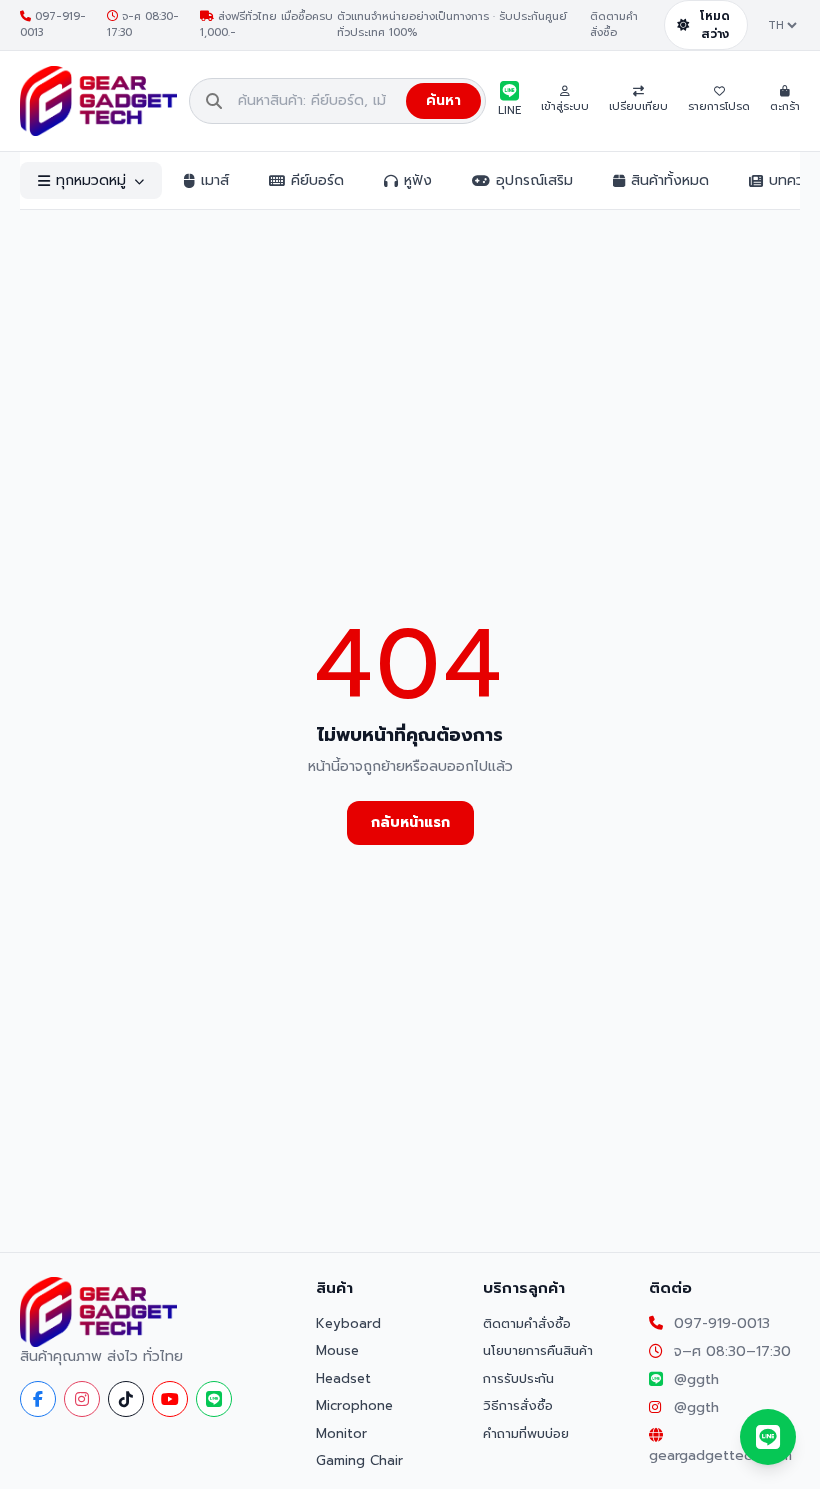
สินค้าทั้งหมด (670, 180)
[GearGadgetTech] (98, 101)
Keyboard (348, 1323)
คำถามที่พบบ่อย (526, 1433)
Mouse (337, 1350)
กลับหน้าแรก (410, 822)
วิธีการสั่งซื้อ (518, 1405)
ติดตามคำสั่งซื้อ (614, 25)
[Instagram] (82, 1399)
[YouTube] (170, 1399)
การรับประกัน (518, 1378)
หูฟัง (418, 180)
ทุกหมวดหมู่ (91, 180)
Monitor (341, 1433)
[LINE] (214, 1399)
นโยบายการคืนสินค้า (538, 1350)
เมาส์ (215, 180)
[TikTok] (126, 1399)
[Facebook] (38, 1399)
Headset (343, 1378)
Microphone (354, 1405)
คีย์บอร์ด (317, 180)
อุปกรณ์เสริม (534, 180)
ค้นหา (443, 100)
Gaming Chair (359, 1460)
